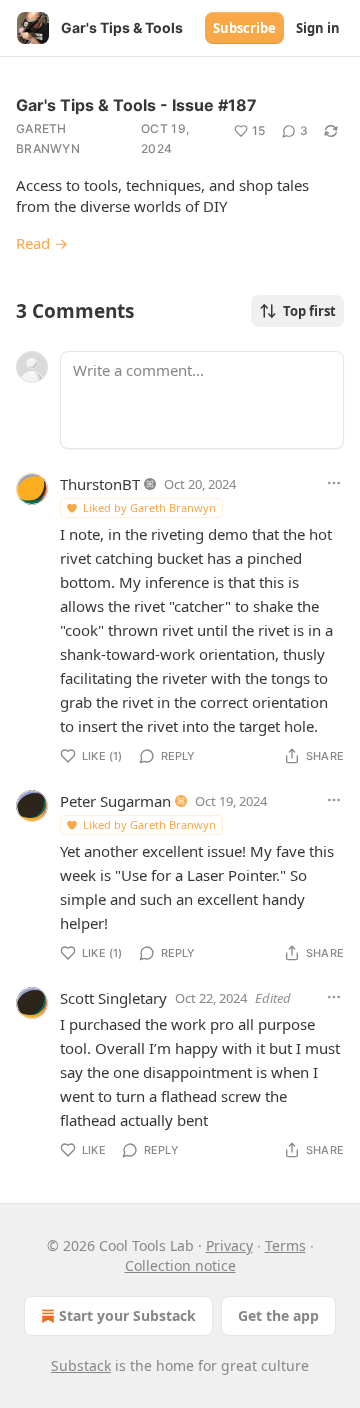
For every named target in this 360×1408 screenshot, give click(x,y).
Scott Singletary (113, 998)
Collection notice (180, 1265)
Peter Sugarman (115, 801)
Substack (81, 1365)
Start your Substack (127, 1315)
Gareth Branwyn (48, 138)
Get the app (278, 1315)
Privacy (229, 1245)
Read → (42, 243)
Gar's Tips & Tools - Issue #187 (136, 105)
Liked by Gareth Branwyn (149, 507)
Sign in (318, 28)
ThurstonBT (100, 484)
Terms (285, 1245)
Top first (309, 311)
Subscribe (244, 28)
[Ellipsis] (334, 483)
